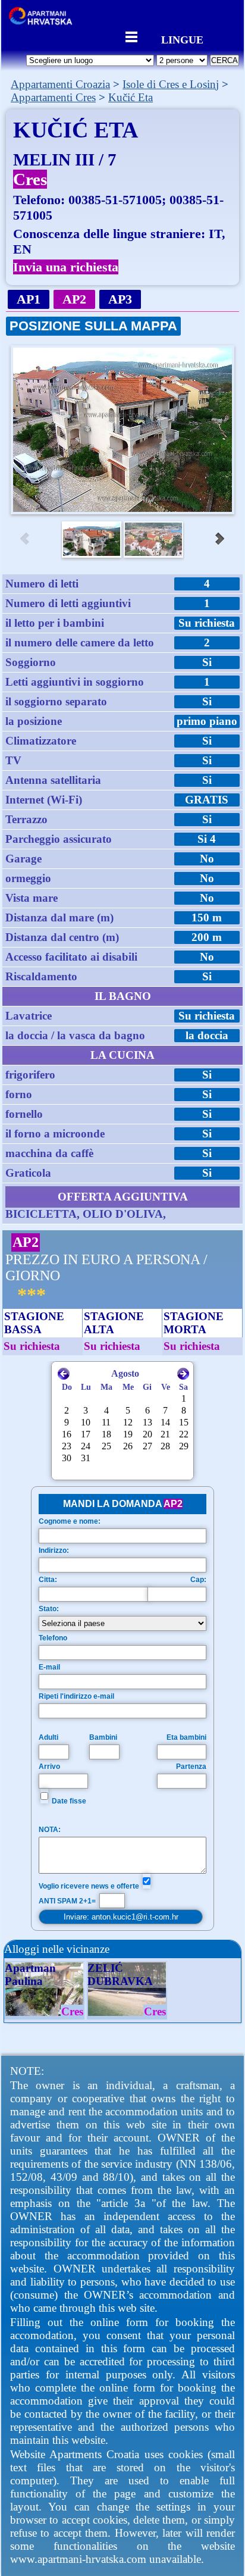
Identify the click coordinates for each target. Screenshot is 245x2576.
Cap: (198, 1580)
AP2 (74, 299)
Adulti (48, 1737)
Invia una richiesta (66, 267)
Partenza (191, 1767)
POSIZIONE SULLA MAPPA (93, 326)
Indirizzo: (54, 1550)
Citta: (48, 1580)
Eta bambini (186, 1737)
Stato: (49, 1609)
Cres (30, 179)
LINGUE (182, 38)
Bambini (103, 1737)
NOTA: (50, 1830)
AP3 (120, 299)
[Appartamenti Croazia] (44, 22)
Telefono (53, 1638)
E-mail (49, 1667)
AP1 (29, 299)
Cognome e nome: (70, 1521)
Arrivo (49, 1767)
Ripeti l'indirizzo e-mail (76, 1696)
